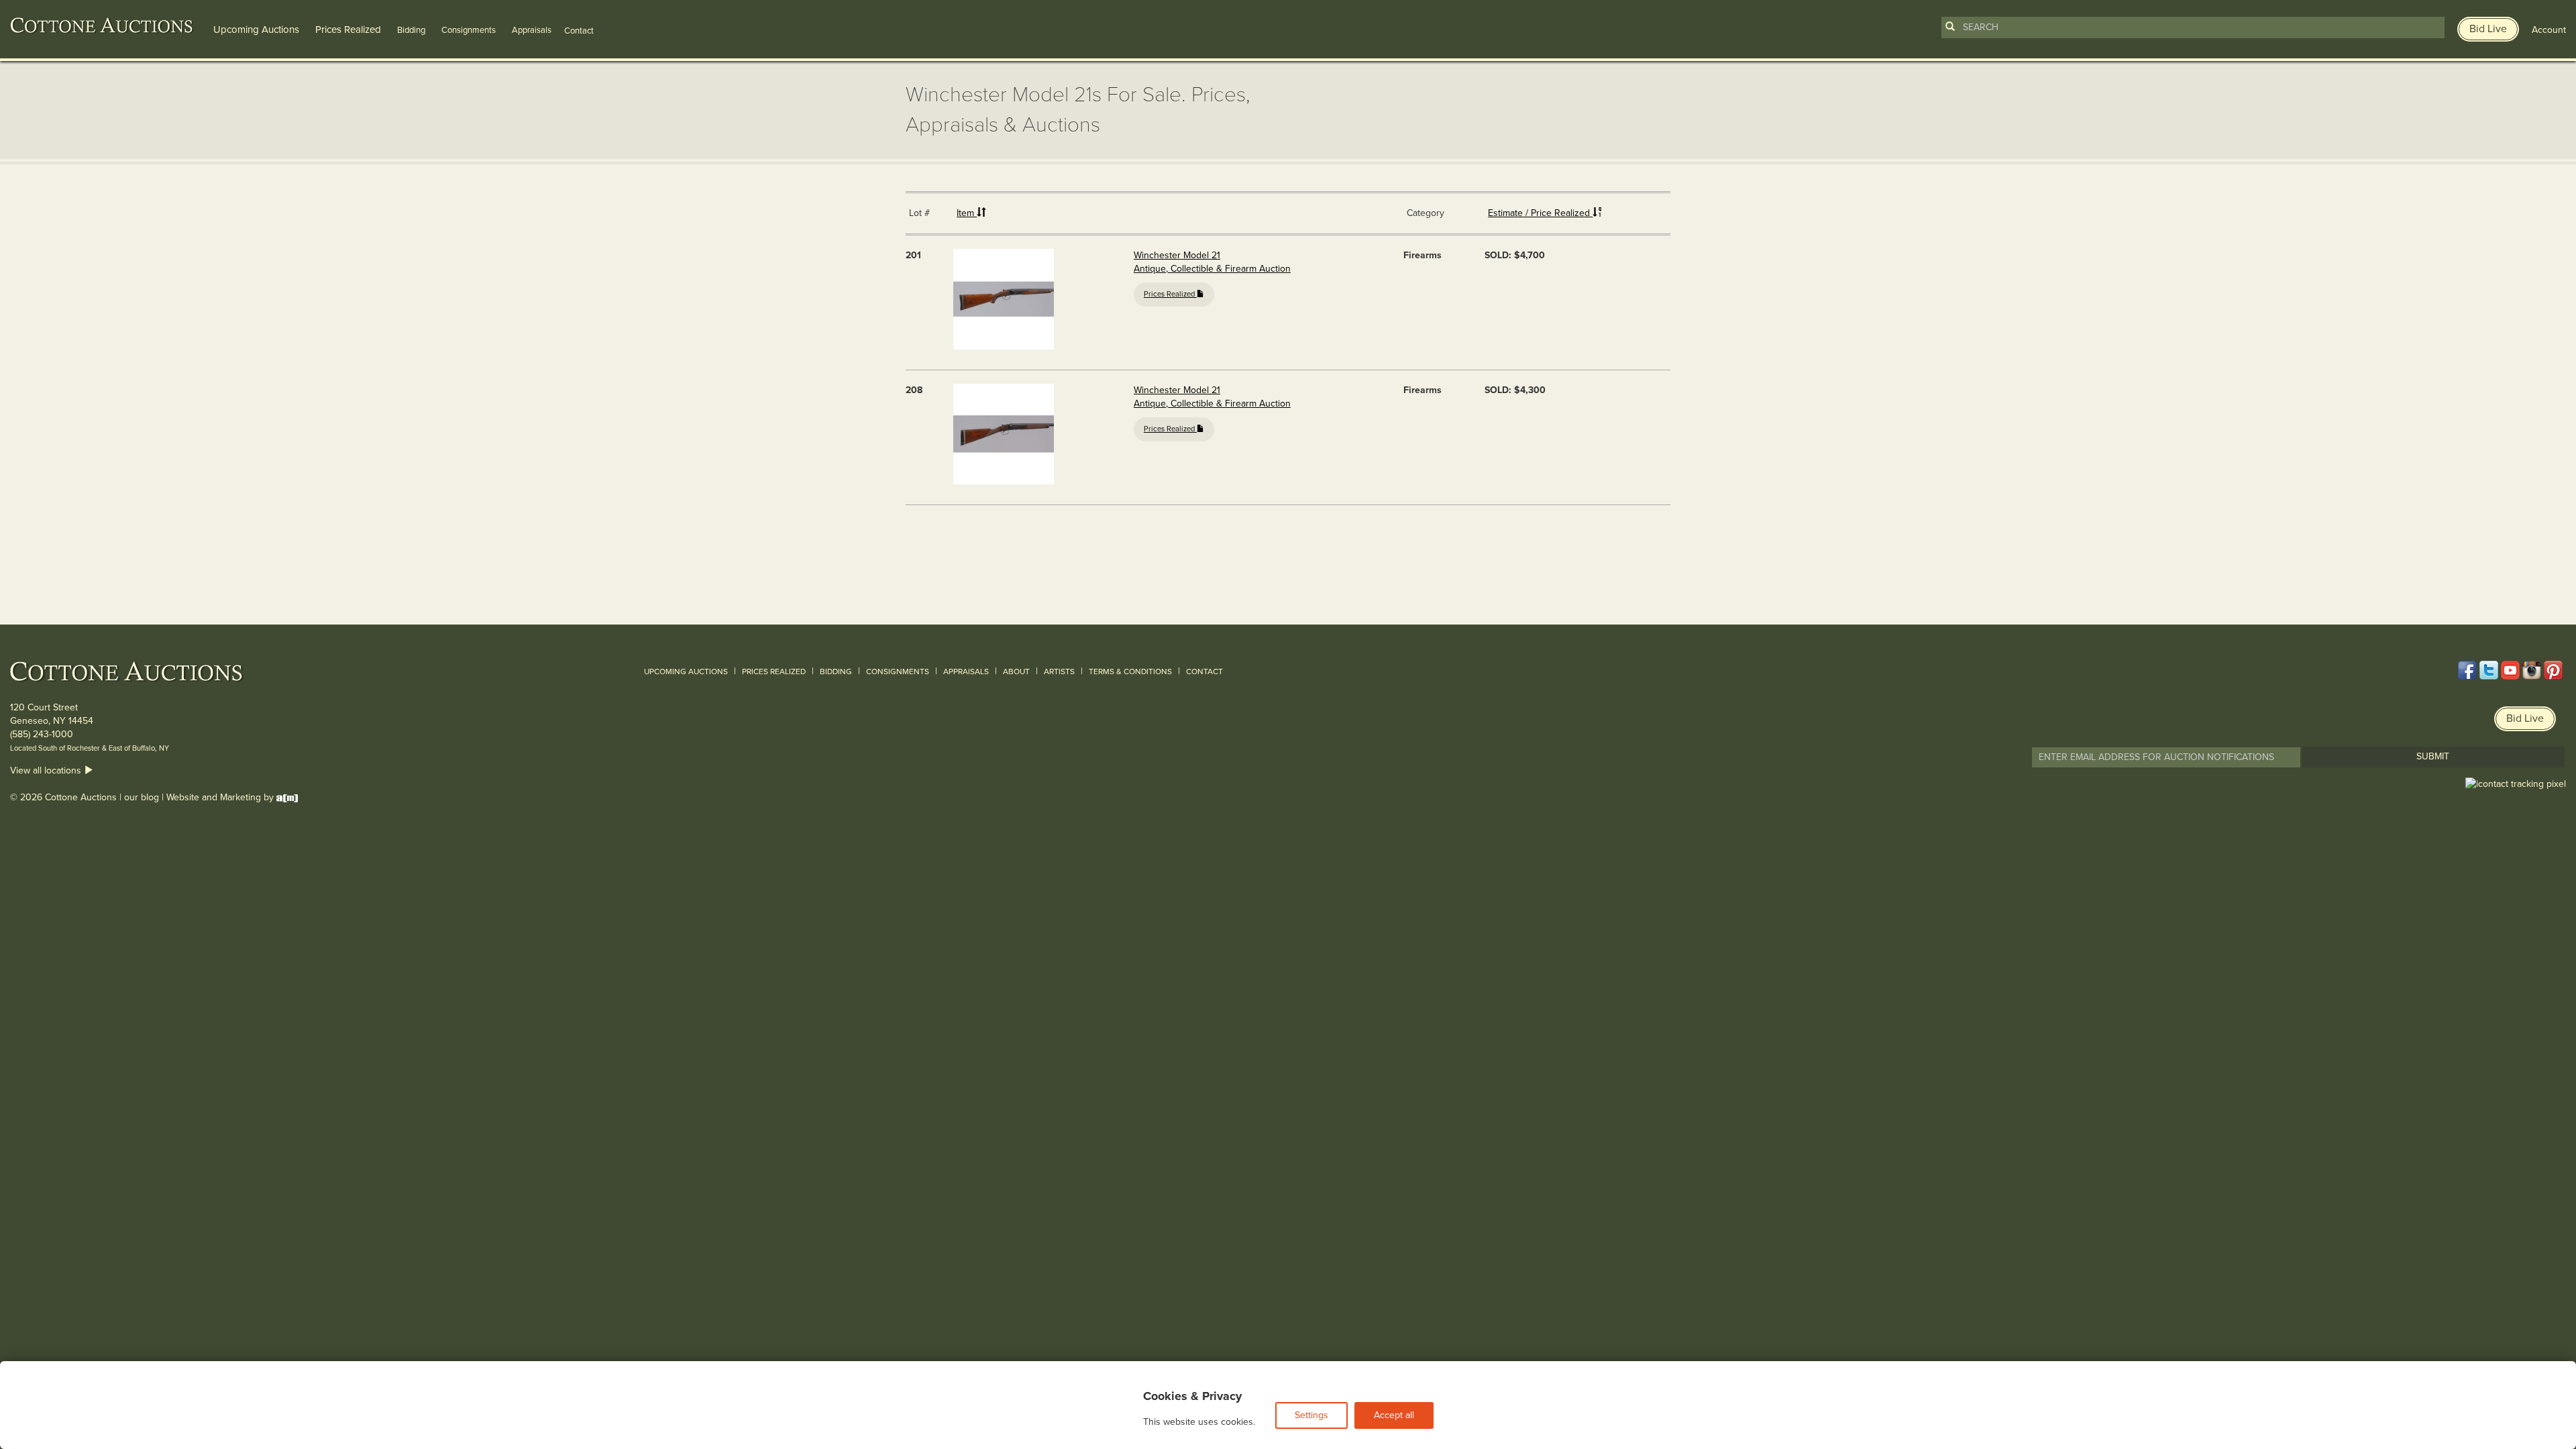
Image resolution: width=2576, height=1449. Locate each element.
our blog (142, 797)
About (1016, 672)
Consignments (469, 30)
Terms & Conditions (1130, 672)
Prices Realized (348, 30)
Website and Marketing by (221, 797)
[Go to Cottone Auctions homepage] (102, 25)
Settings (1311, 1415)
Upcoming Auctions (256, 30)
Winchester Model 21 (1177, 255)
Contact (1204, 672)
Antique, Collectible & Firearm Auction (1212, 269)
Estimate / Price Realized (1540, 213)
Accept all (1394, 1415)
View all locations (47, 770)
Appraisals (532, 30)
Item (967, 213)
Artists (1059, 672)
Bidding (411, 30)
